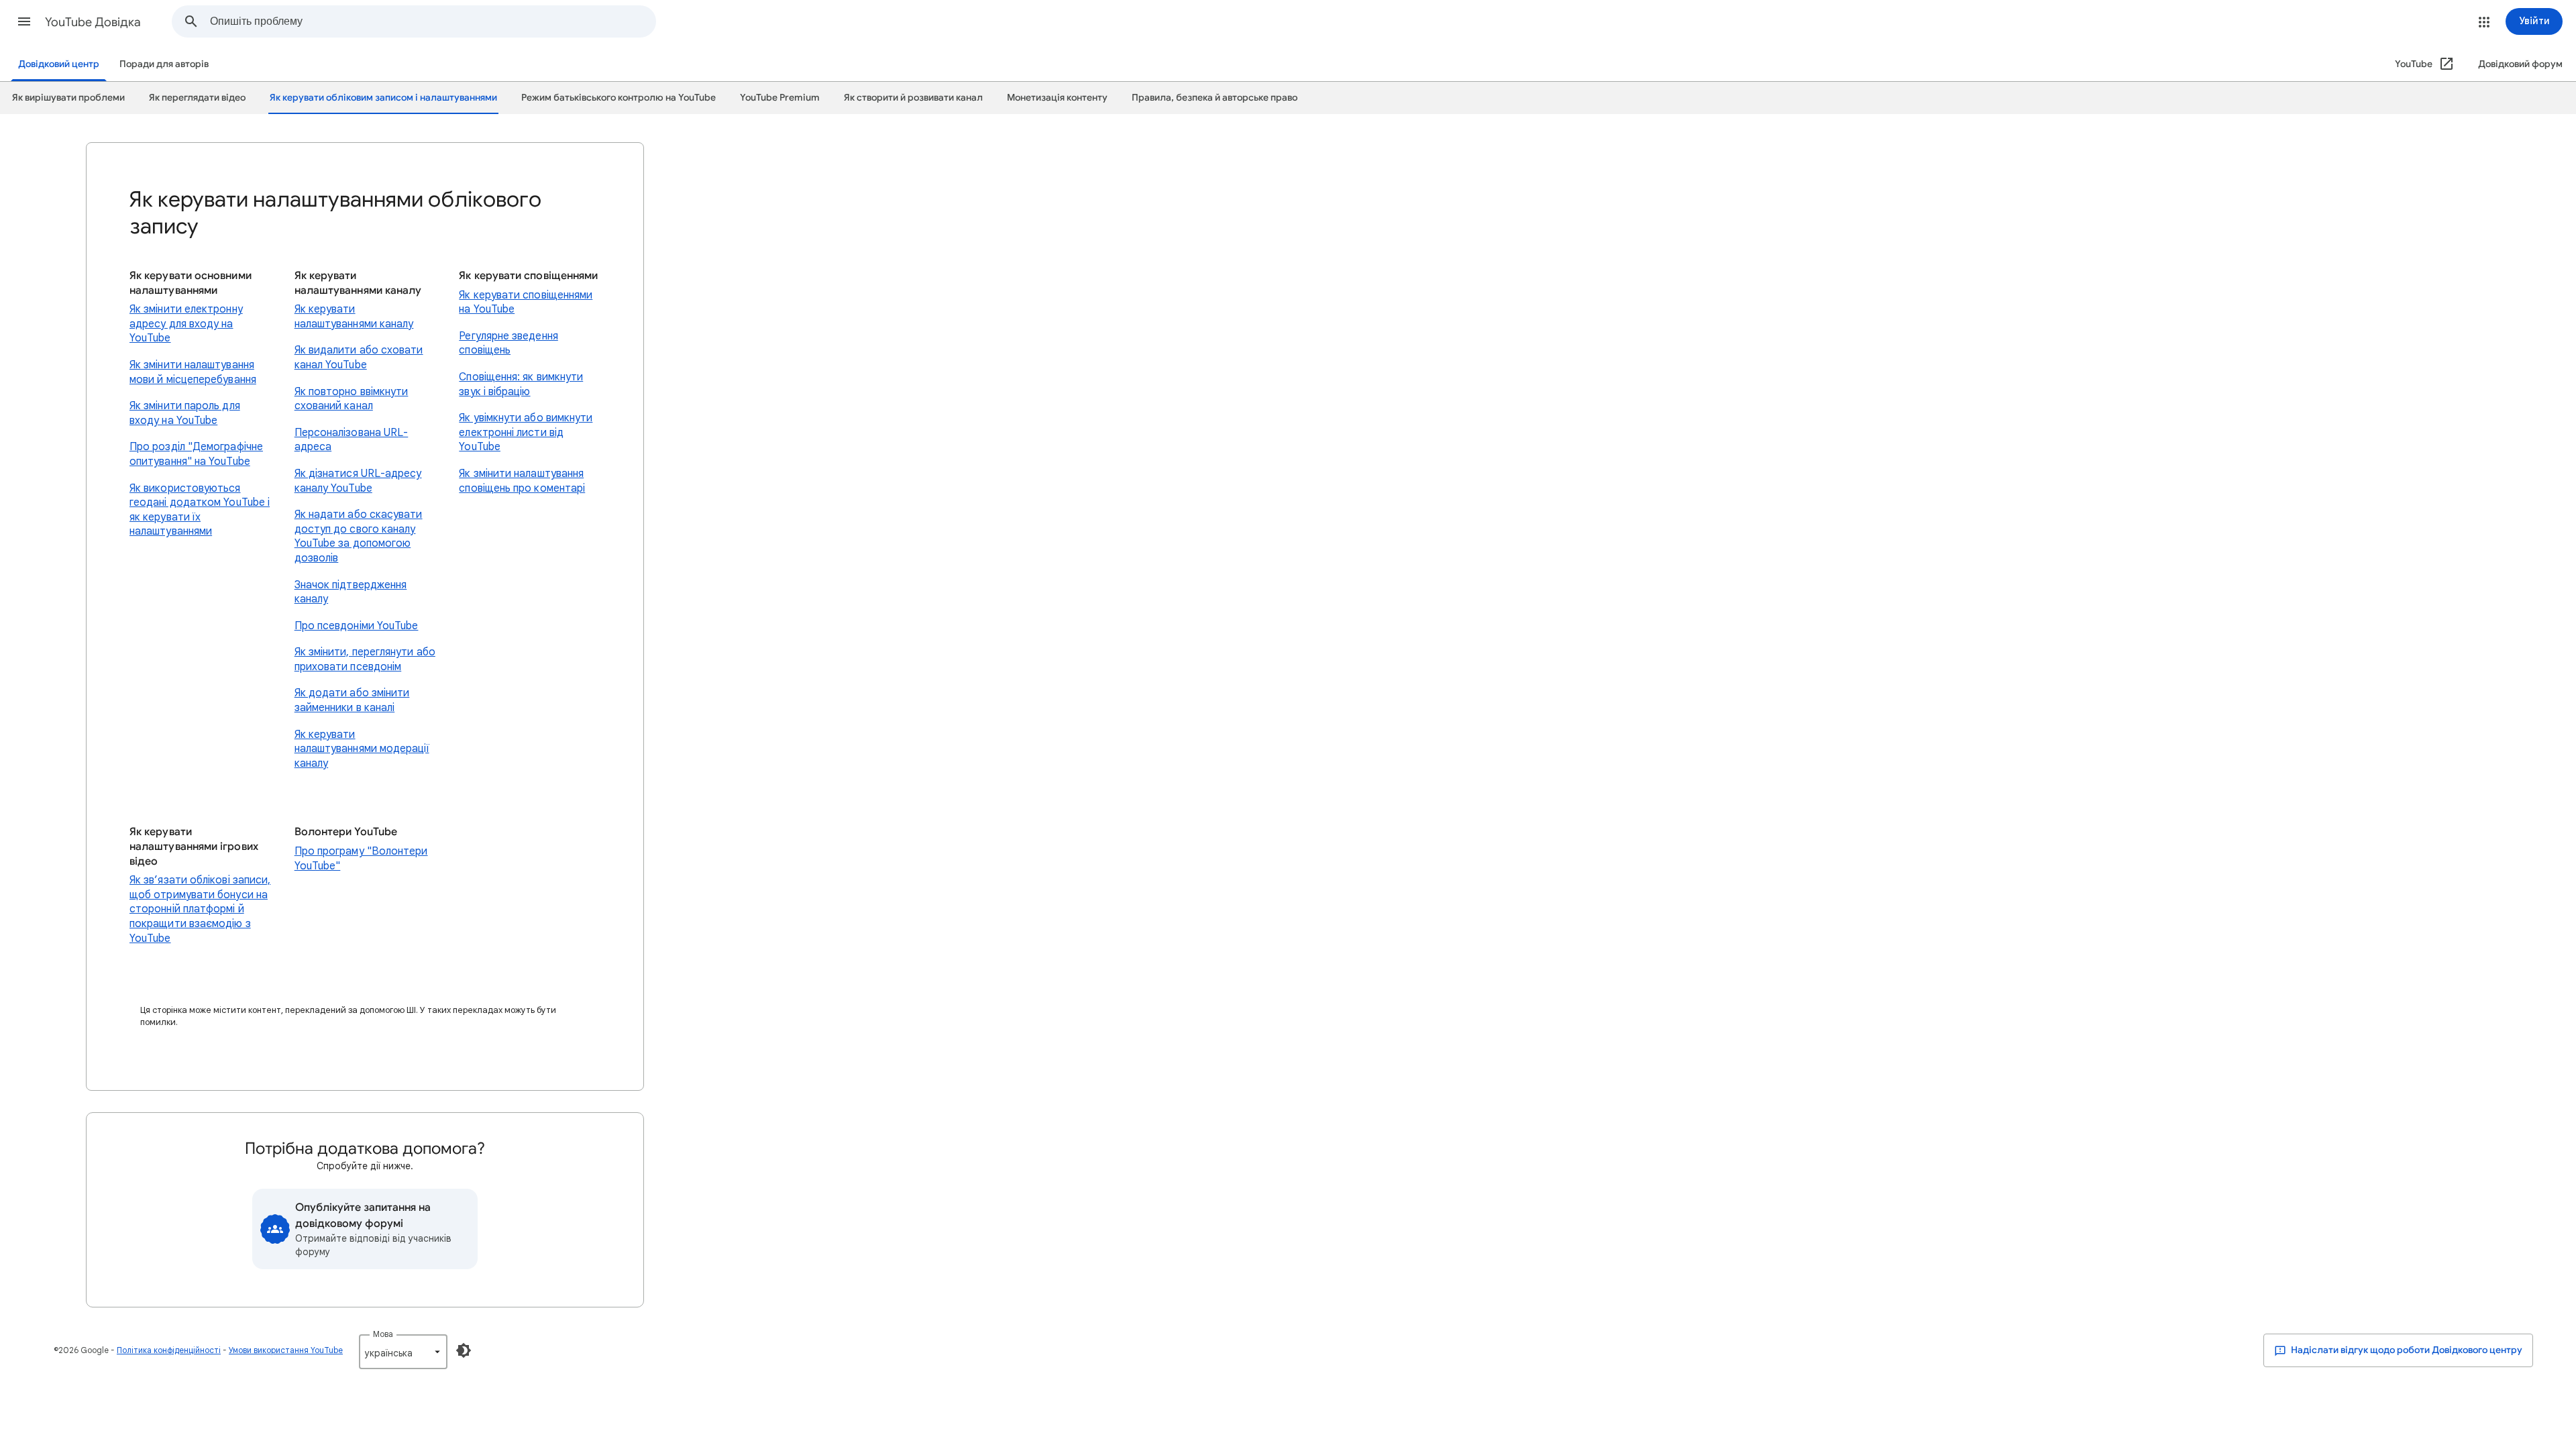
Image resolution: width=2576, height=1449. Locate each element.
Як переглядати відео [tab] (197, 98)
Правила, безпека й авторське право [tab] (1215, 98)
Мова (383, 1334)
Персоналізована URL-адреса (352, 440)
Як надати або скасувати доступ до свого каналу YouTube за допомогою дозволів (359, 536)
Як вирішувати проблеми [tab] (68, 98)
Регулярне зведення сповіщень (508, 343)
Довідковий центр (59, 64)
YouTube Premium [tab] (780, 98)
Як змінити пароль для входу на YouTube (185, 413)
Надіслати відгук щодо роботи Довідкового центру (2406, 1350)
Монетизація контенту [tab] (1057, 98)
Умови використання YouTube (286, 1350)
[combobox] (433, 21)
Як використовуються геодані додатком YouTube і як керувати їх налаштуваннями (200, 510)
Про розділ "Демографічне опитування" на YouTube (196, 454)
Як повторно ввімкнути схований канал (352, 399)
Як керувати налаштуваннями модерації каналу (362, 749)
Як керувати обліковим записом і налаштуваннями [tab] (383, 98)
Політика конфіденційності (169, 1350)
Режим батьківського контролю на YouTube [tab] (619, 98)
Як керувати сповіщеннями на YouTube (526, 303)
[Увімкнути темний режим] (464, 1350)
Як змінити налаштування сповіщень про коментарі (522, 481)
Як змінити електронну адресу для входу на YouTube (186, 324)
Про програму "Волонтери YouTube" (361, 859)
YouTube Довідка (93, 22)
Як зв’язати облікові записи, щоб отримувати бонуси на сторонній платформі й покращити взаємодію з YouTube (200, 909)
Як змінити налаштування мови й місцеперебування (193, 372)
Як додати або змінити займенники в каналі (352, 700)
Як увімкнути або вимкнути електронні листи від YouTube (526, 432)
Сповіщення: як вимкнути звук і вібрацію (521, 384)
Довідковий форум (2520, 64)
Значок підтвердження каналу (351, 592)
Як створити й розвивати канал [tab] (913, 98)
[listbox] (403, 1352)
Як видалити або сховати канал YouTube (359, 358)
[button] (24, 21)
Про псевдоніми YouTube (357, 626)
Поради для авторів (164, 64)
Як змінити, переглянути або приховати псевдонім (365, 659)
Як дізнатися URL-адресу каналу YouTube (358, 481)
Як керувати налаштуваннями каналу (354, 317)
